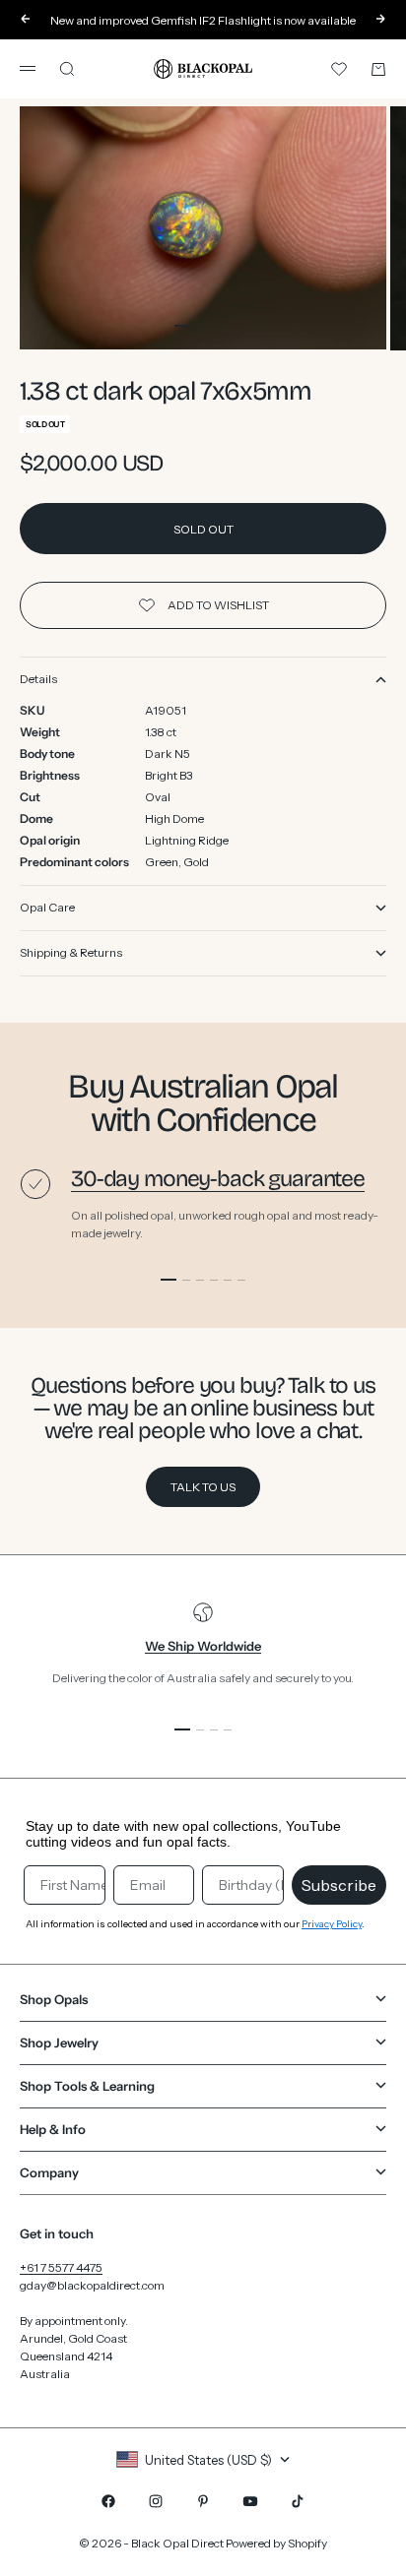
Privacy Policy (332, 1924)
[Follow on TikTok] (298, 2501)
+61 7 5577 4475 (61, 2267)
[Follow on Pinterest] (203, 2501)
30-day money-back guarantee (218, 1179)
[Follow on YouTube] (250, 2501)
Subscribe (339, 1885)
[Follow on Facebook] (108, 2501)
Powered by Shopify (276, 2543)
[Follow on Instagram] (156, 2501)
